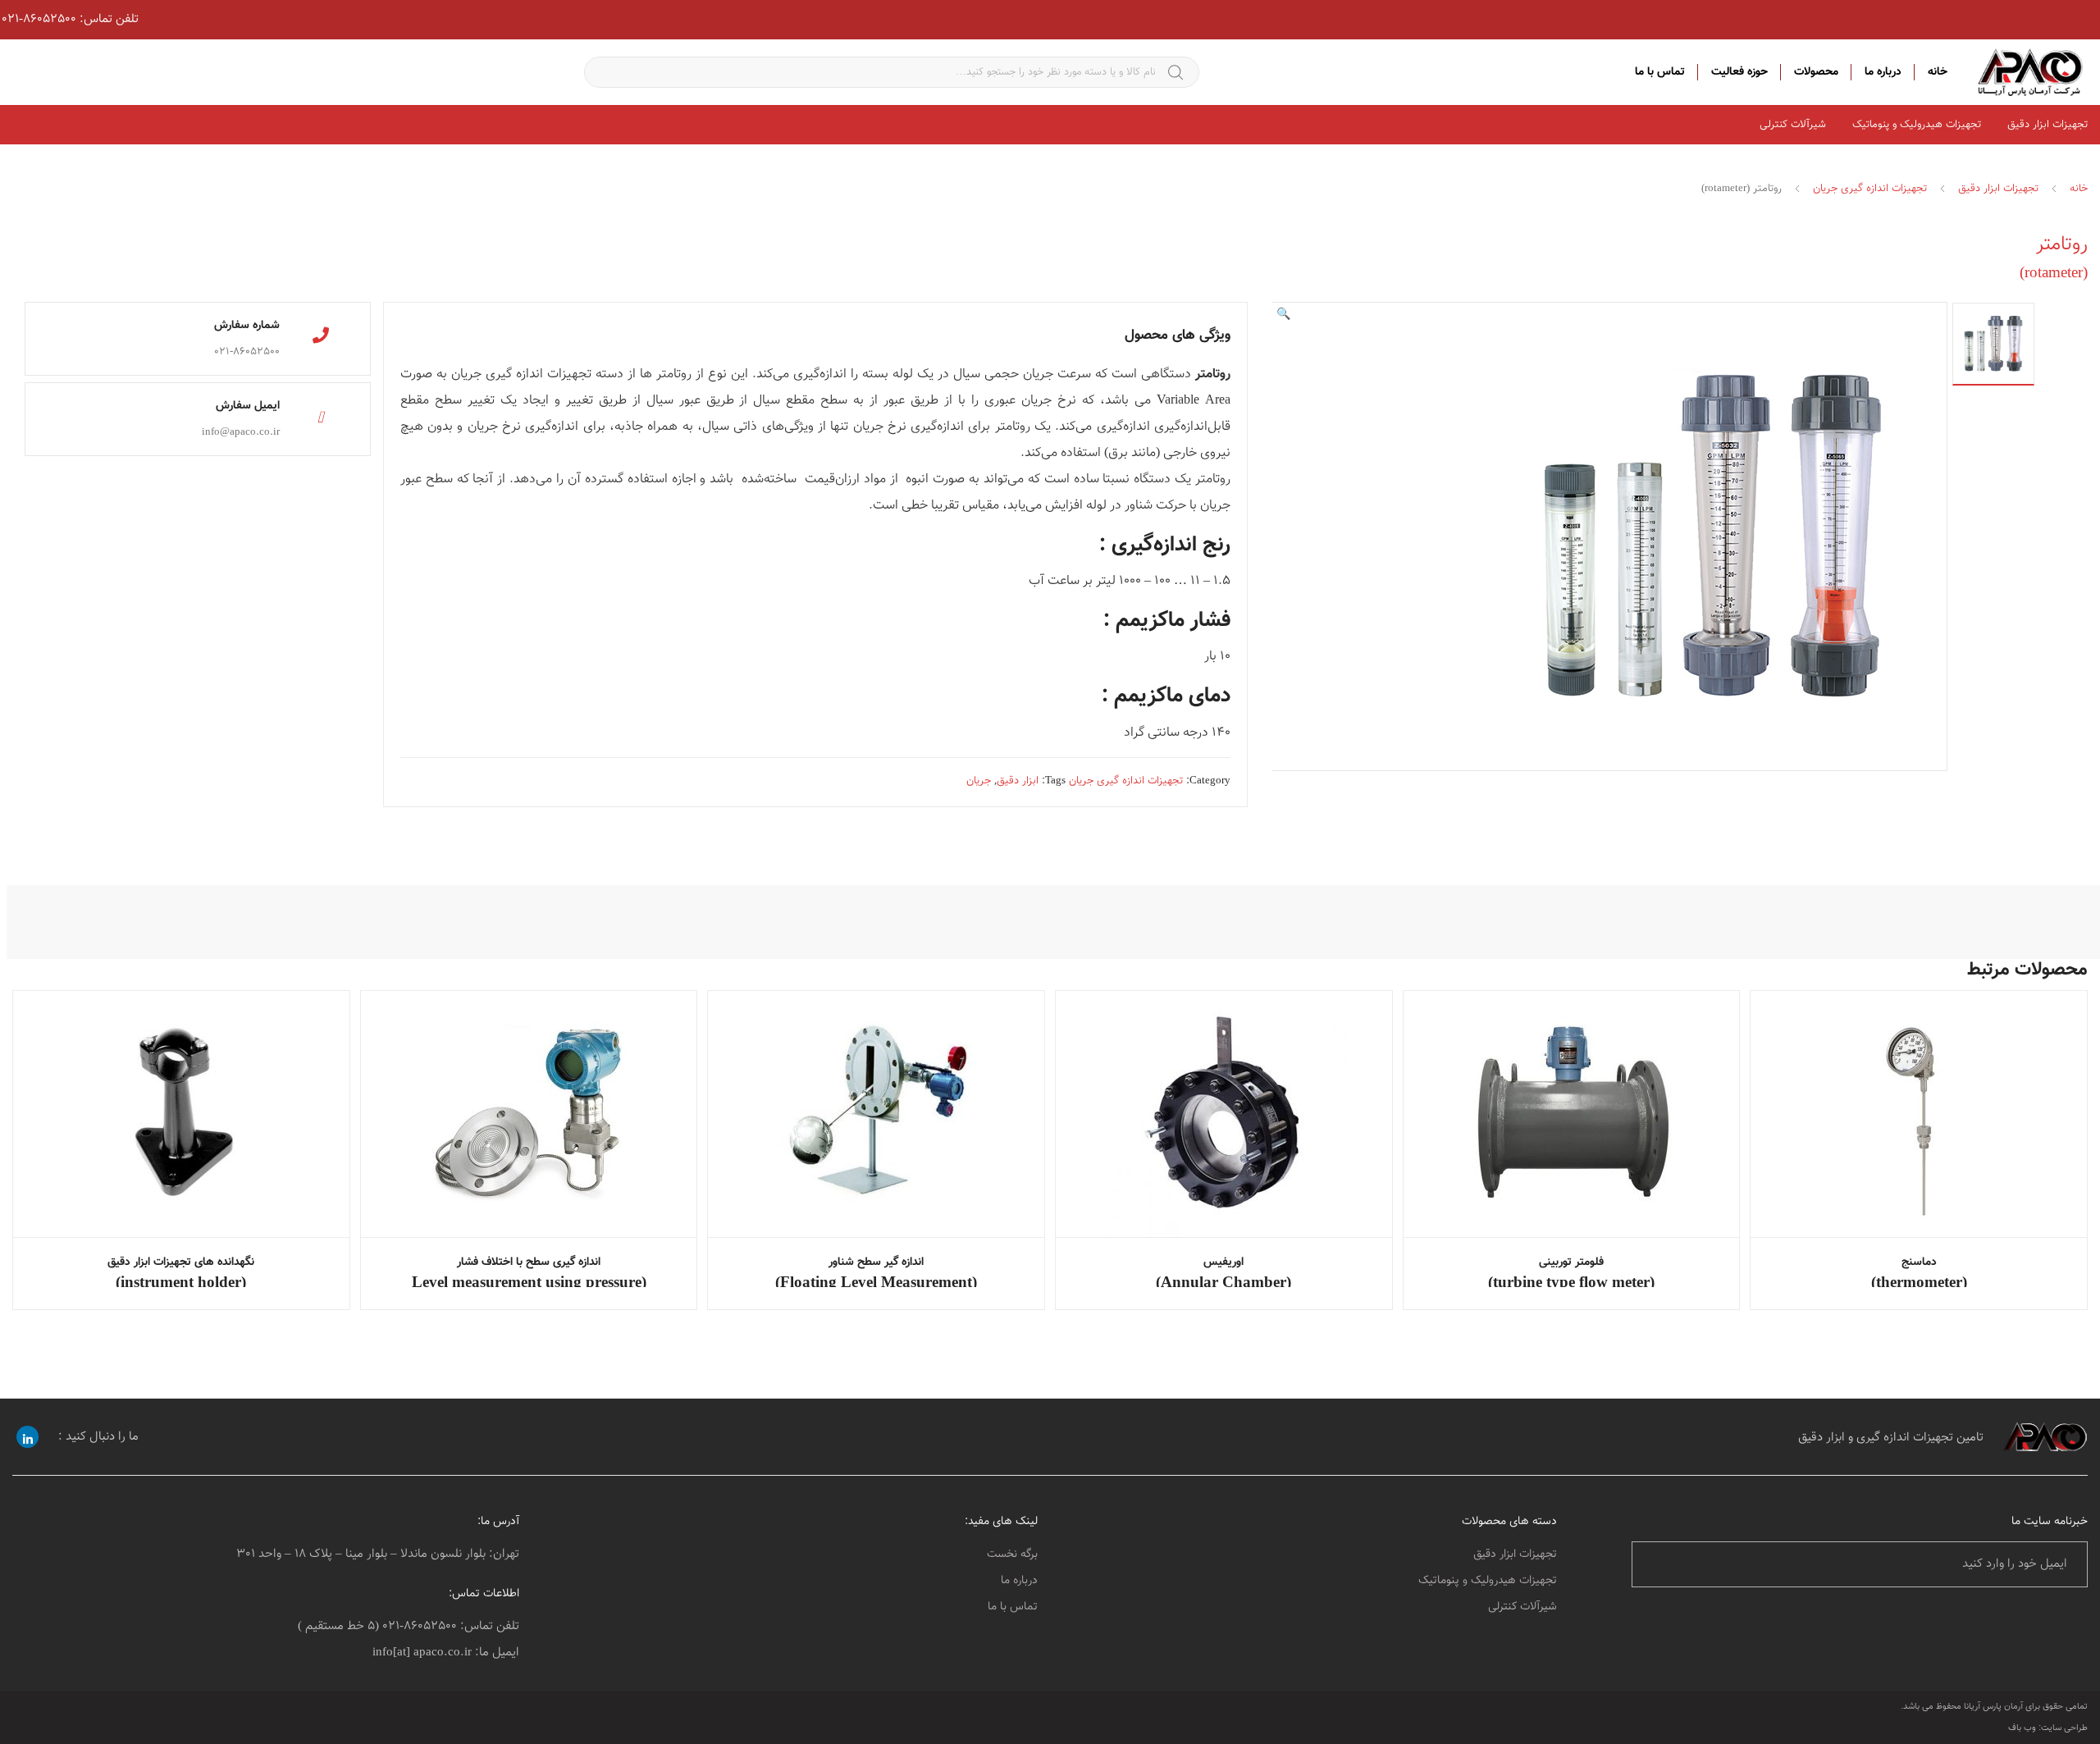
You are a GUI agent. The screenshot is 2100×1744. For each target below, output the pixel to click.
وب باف (2022, 1728)
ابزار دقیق (1018, 781)
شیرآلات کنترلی (1793, 125)
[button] (1283, 315)
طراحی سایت (2064, 1728)
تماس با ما (1660, 72)
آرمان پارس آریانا (1993, 1707)
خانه (1938, 72)
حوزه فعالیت (1739, 72)
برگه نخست (1012, 1555)
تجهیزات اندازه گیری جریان (1870, 189)
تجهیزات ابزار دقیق (1998, 189)
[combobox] (892, 72)
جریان (979, 781)
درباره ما (1883, 72)
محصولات (1816, 72)
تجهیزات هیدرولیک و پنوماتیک (1917, 125)
